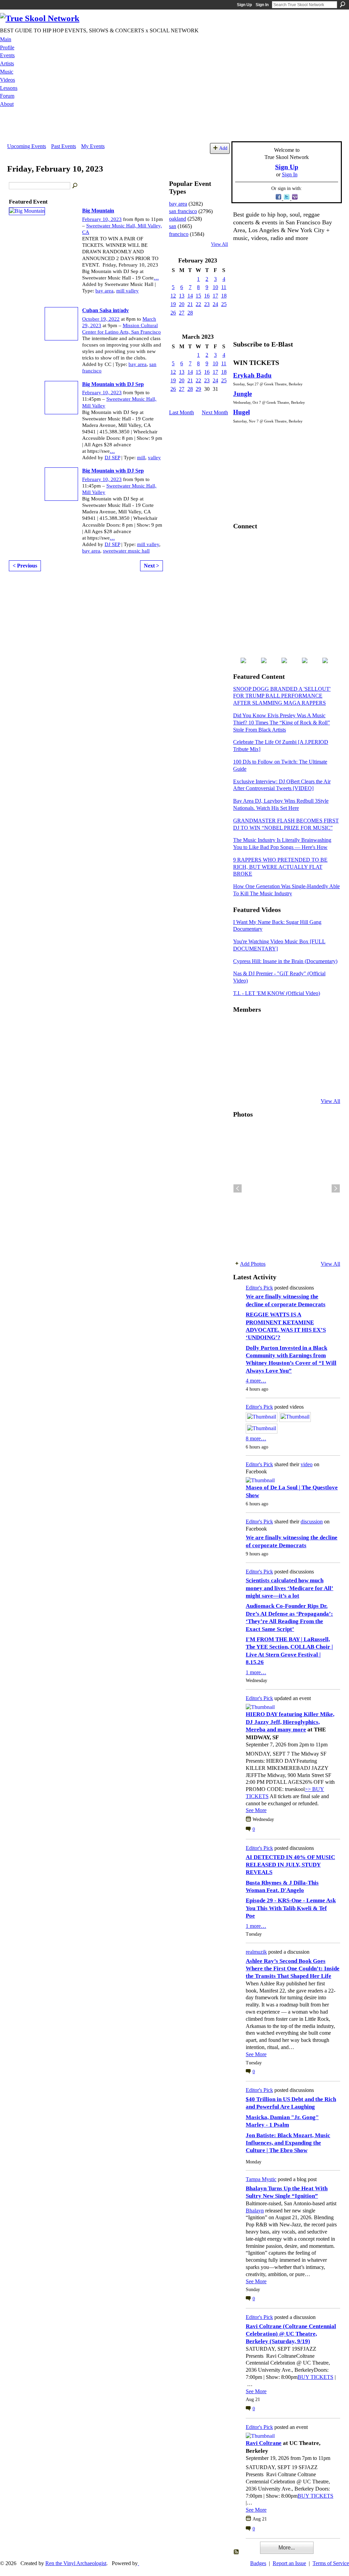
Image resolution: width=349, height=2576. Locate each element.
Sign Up (244, 5)
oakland (178, 219)
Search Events (75, 186)
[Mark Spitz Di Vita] (308, 1083)
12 (173, 296)
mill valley (127, 291)
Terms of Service (331, 2563)
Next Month (215, 412)
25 (224, 304)
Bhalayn (255, 2211)
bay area (104, 291)
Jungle (242, 394)
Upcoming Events (27, 146)
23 (207, 304)
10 (215, 287)
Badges (258, 2563)
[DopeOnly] (241, 1028)
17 (215, 296)
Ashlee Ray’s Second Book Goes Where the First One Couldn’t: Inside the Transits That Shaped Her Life (293, 1969)
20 (182, 304)
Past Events (64, 146)
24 (215, 304)
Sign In (262, 5)
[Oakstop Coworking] (308, 1028)
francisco (179, 234)
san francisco (183, 211)
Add (223, 148)
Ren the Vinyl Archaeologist (76, 2563)
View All (219, 244)
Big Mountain (98, 211)
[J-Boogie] (275, 1083)
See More (256, 1810)
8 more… (256, 1438)
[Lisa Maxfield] (241, 1046)
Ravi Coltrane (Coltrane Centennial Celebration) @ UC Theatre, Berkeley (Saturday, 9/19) (291, 2334)
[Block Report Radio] (258, 1046)
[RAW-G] (241, 1083)
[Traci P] (258, 1083)
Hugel (241, 412)
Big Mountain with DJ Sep (113, 384)
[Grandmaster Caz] (308, 1046)
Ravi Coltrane (264, 2443)
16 (207, 296)
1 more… (256, 1672)
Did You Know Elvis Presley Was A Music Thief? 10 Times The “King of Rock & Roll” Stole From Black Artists (282, 723)
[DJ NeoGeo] (291, 1046)
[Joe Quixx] (241, 1065)
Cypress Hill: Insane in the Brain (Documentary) (285, 961)
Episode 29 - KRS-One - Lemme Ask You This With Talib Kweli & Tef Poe (291, 1908)
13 (182, 296)
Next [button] (336, 1188)
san (173, 226)
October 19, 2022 (101, 319)
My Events (93, 146)
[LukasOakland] (291, 1028)
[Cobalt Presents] (291, 1083)
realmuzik (256, 1952)
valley (154, 458)
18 (224, 296)
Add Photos (253, 1264)
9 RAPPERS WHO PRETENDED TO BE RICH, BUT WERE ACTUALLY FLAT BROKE (280, 867)
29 (198, 389)
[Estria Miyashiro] (291, 1065)
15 (198, 296)
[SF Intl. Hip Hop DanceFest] (325, 1046)
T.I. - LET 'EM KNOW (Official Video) (277, 993)
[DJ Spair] (325, 1083)
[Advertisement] (174, 126)
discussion (312, 1522)
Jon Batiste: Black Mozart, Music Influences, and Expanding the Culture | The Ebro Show (288, 2143)
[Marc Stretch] (258, 1065)
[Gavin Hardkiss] (275, 1028)
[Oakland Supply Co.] (258, 1028)
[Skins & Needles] (275, 1065)
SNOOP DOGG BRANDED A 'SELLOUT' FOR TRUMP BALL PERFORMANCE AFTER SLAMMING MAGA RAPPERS (282, 696)
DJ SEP (112, 458)
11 (224, 287)
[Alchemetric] (308, 1065)
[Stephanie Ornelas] (325, 1028)
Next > (151, 566)
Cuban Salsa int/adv (105, 310)
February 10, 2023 (102, 219)
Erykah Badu (252, 375)
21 (190, 304)
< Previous (25, 566)
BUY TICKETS (315, 2377)
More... (287, 2548)
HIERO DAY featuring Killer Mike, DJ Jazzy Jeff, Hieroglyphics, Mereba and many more (290, 1722)
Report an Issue (289, 2563)
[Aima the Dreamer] (325, 1065)
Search (343, 4)
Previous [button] (238, 1188)
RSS (237, 2552)
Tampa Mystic (261, 2179)
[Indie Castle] (275, 1046)
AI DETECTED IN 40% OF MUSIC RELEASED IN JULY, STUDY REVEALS (290, 1865)
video (307, 1464)
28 (190, 313)
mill (141, 458)
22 (198, 304)
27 (182, 313)
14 (190, 296)
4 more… (256, 1381)
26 (173, 313)
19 (173, 304)
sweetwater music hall (126, 551)
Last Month (181, 412)
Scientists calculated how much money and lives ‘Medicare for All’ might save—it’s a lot (290, 1588)
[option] (287, 1188)
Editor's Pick (259, 1288)
